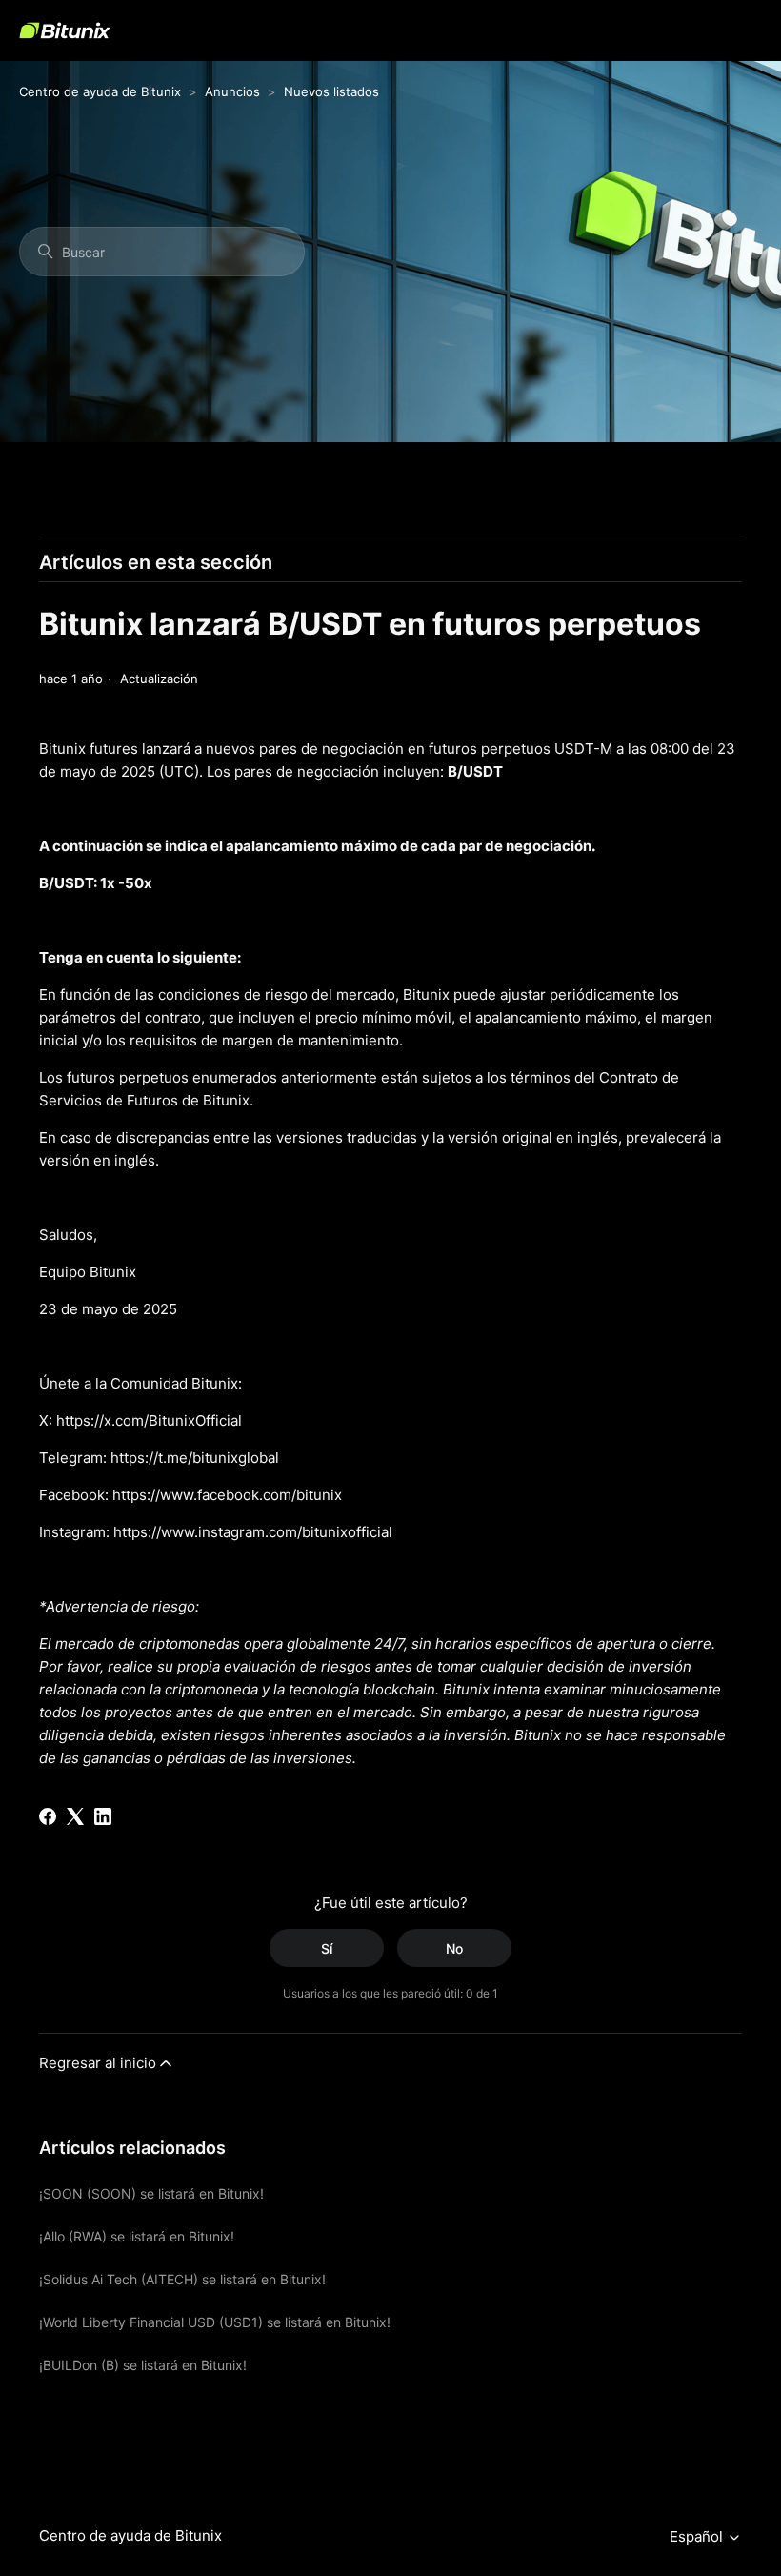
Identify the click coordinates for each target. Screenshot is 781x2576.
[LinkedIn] (103, 1816)
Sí (327, 1948)
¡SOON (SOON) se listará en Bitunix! (151, 2193)
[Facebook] (48, 1816)
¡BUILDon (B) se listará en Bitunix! (143, 2365)
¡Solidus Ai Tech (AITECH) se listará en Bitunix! (182, 2279)
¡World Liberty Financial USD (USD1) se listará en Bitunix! (215, 2322)
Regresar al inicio (98, 2063)
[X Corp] (75, 1816)
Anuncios (232, 91)
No (454, 1948)
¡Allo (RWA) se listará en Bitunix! (137, 2236)
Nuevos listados (331, 91)
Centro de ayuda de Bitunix (100, 91)
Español (698, 2537)
